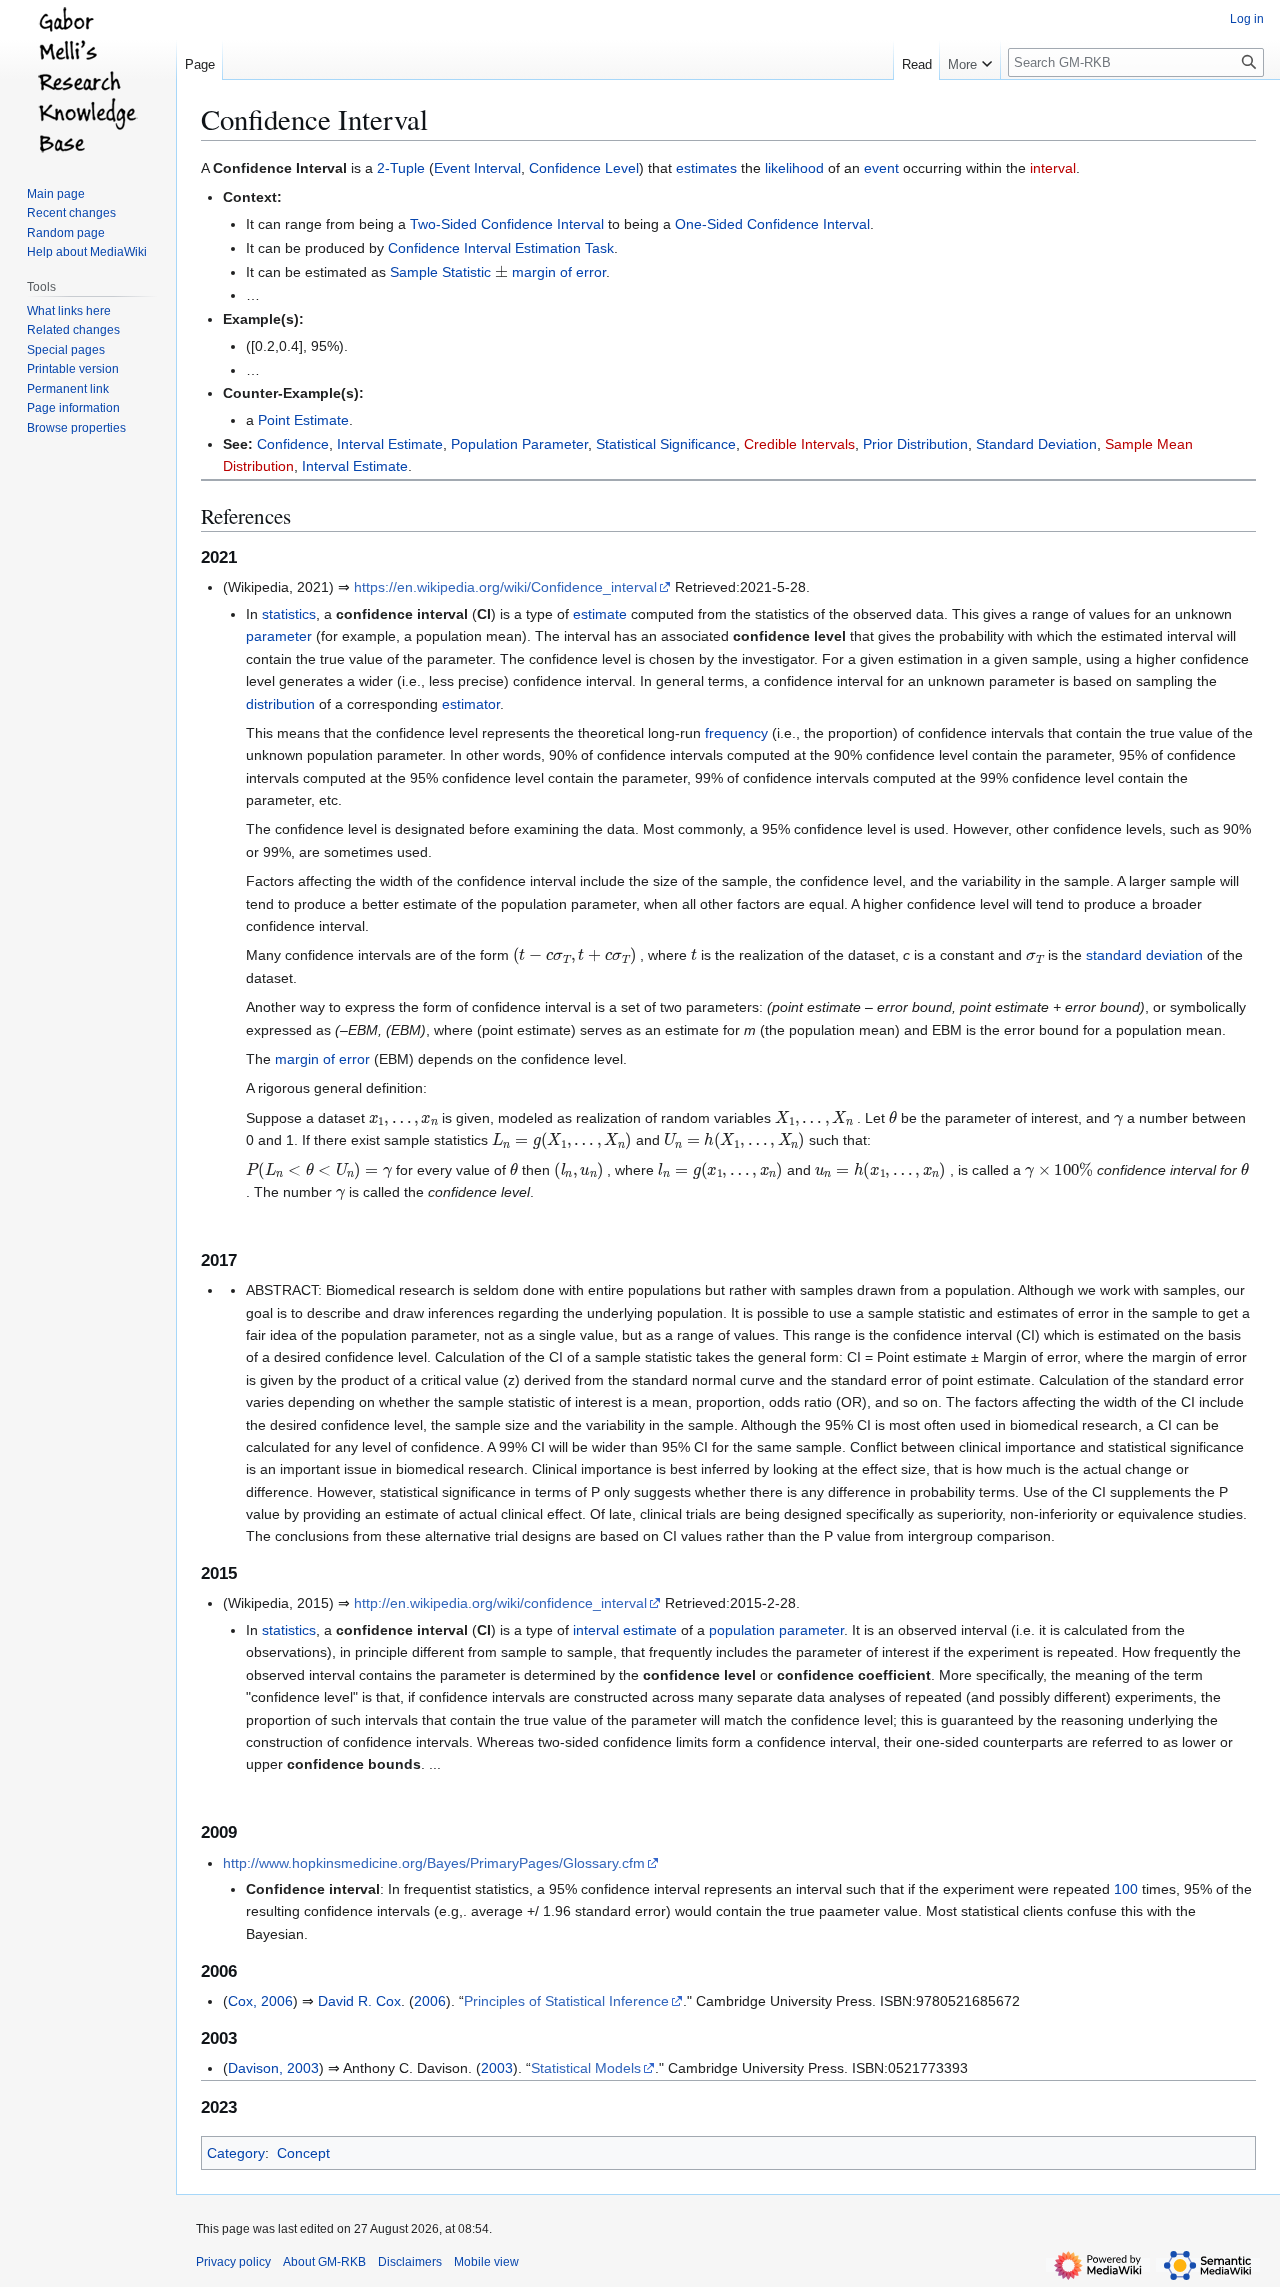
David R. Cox (359, 2001)
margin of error (559, 272)
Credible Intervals (799, 444)
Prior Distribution (915, 444)
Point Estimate (303, 420)
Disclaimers (410, 2262)
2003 (497, 2068)
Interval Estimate (390, 444)
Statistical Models (586, 2068)
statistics (289, 614)
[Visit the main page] (88, 80)
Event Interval (477, 168)
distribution (280, 704)
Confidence (293, 444)
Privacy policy (233, 2262)
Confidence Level (584, 168)
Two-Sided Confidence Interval (507, 224)
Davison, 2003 (273, 2068)
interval (1053, 168)
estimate (600, 614)
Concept (303, 2153)
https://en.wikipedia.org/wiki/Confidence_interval (505, 587)
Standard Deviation (1036, 444)
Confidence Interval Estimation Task (501, 248)
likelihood (794, 168)
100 (1126, 1889)
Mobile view (486, 2262)
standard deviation (1144, 955)
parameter (279, 636)
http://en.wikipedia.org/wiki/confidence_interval (500, 1603)
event (881, 168)
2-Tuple (401, 168)
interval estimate (625, 1630)
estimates (706, 168)
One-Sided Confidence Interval (772, 224)
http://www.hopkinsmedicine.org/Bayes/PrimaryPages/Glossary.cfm (434, 1863)
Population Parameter (519, 444)
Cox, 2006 (260, 2001)
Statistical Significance (666, 444)
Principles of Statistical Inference (566, 2001)
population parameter (776, 1630)
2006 (430, 2001)
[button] (970, 60)
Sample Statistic (440, 272)
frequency (736, 733)
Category (236, 2153)
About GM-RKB (324, 2262)
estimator (471, 704)
